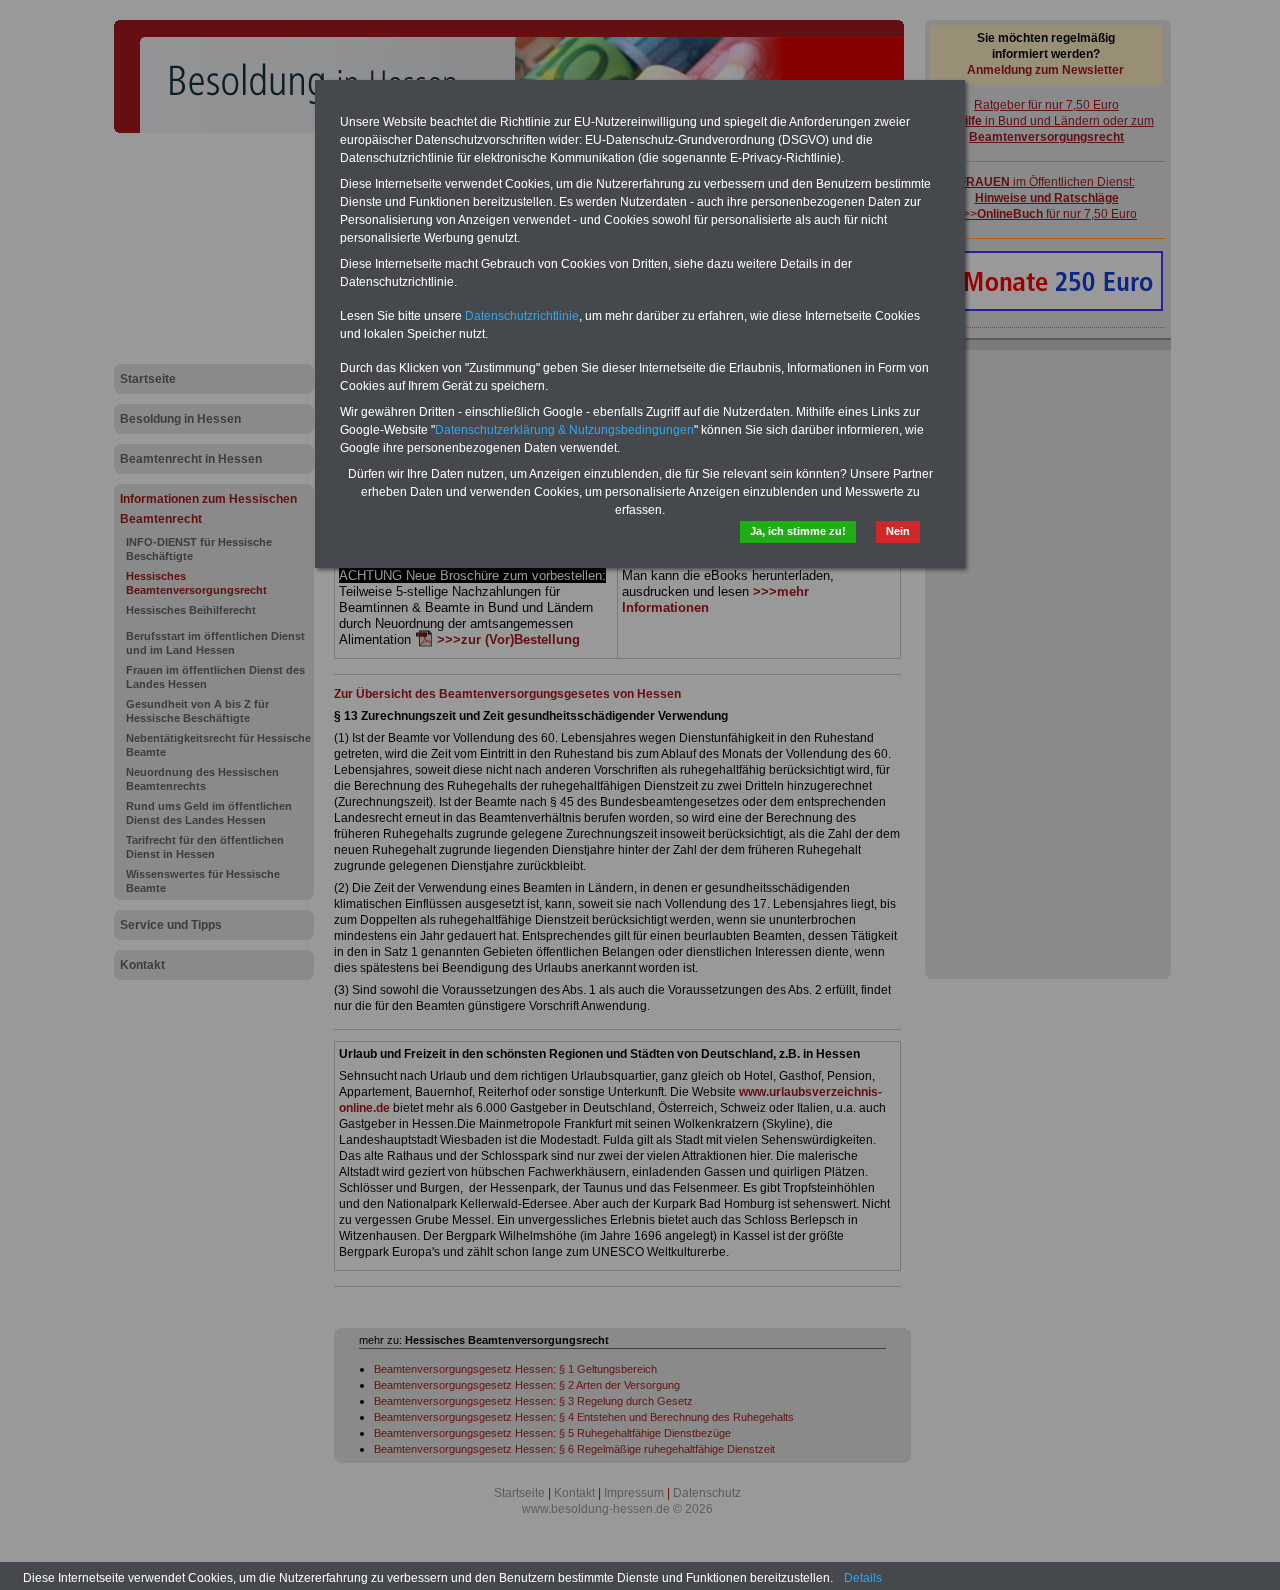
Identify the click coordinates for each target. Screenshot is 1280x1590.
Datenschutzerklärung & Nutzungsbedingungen (564, 430)
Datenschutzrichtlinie (522, 316)
